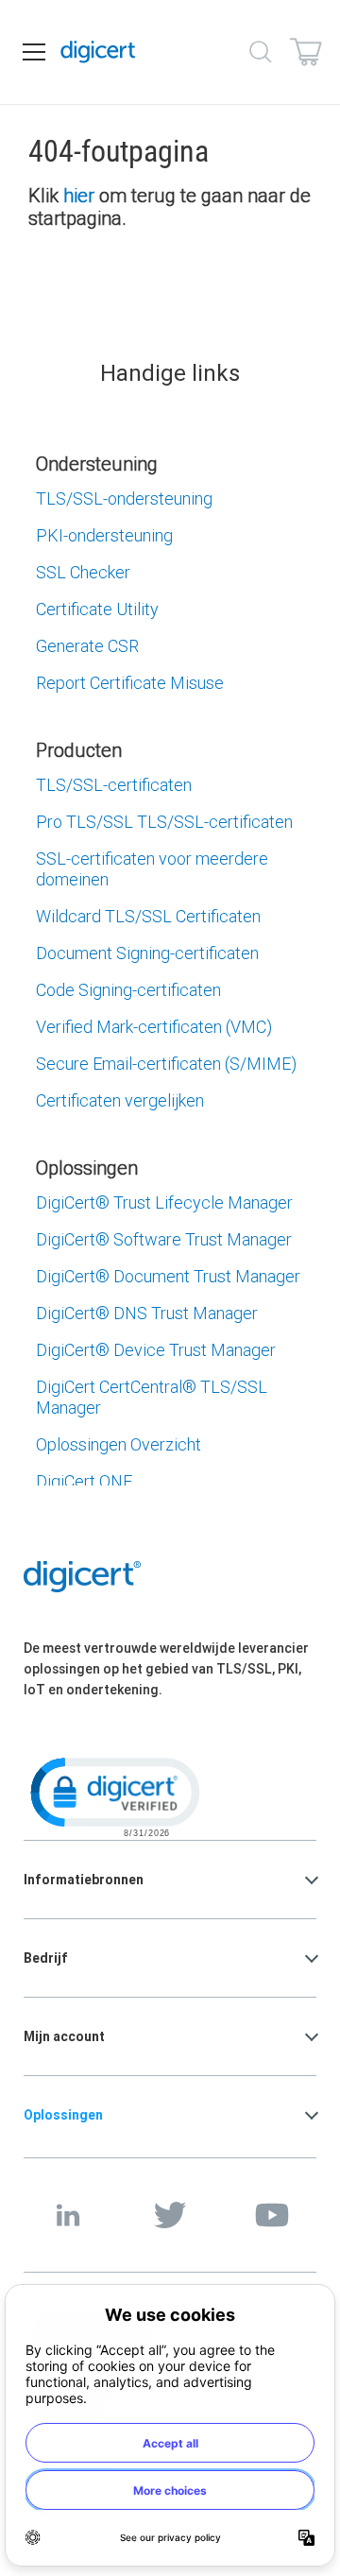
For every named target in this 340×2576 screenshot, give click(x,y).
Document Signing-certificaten (147, 953)
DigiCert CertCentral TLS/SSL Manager (152, 1397)
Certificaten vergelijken (120, 1100)
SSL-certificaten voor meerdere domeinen (152, 869)
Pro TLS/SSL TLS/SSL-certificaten (164, 822)
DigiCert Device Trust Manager (156, 1350)
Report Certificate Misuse (130, 683)
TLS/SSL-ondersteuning (124, 498)
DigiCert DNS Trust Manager (147, 1313)
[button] (113, 1795)
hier (79, 195)
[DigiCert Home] (98, 52)
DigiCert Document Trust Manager (168, 1276)
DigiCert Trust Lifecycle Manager (164, 1202)
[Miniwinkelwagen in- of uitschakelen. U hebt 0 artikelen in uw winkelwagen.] (306, 52)
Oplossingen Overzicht (119, 1444)
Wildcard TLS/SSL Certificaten (148, 916)
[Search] (261, 52)
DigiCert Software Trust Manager (164, 1239)
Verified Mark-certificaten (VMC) (154, 1027)
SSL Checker (83, 572)
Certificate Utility (97, 609)
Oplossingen (63, 2115)
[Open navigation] (34, 52)
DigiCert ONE (84, 1481)
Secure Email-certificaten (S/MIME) (166, 1064)
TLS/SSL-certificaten (114, 785)
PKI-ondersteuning (104, 535)
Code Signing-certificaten (128, 990)
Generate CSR (87, 646)
